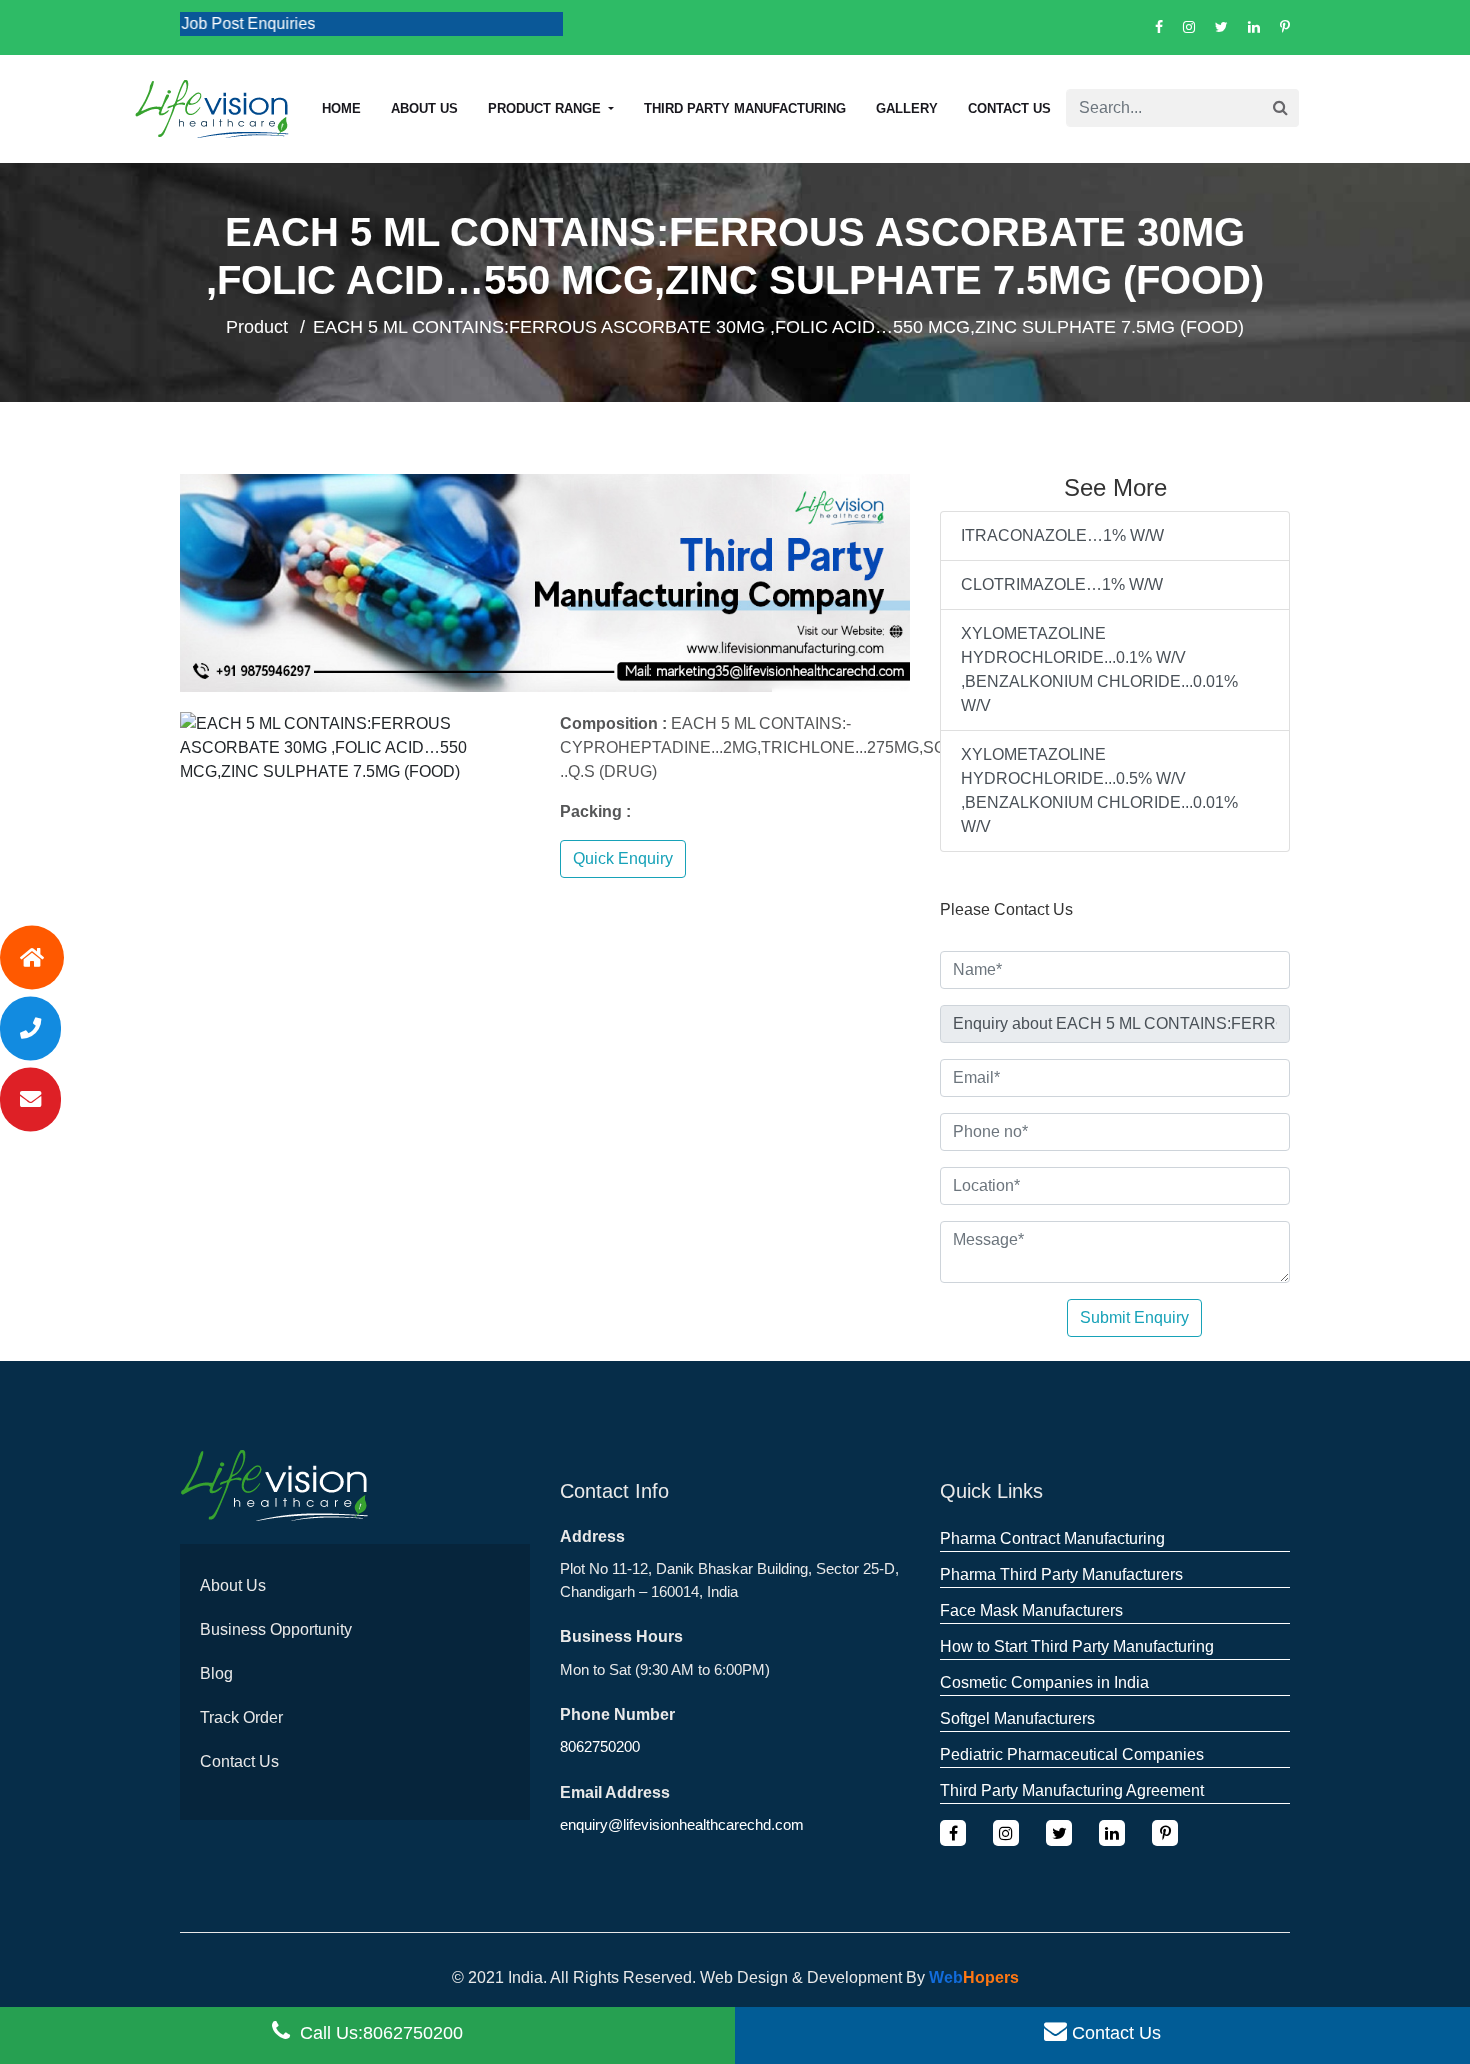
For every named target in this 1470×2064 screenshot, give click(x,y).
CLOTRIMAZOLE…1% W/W (1062, 584)
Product (257, 327)
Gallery (907, 108)
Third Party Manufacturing (745, 108)
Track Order (241, 1717)
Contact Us (1009, 108)
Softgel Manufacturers (1017, 1718)
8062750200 (600, 1746)
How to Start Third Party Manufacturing (1077, 1646)
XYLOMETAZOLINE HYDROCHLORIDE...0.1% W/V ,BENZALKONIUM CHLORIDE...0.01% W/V (1099, 669)
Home (341, 108)
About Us (233, 1585)
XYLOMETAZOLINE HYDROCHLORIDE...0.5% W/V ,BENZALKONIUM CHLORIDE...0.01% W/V (1099, 790)
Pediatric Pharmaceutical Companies (1072, 1754)
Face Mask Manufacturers (1031, 1610)
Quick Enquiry (623, 858)
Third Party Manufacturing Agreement (1072, 1790)
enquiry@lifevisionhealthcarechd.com (682, 1824)
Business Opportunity (276, 1629)
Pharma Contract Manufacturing (1052, 1538)
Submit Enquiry (1134, 1317)
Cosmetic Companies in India (1044, 1682)
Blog (216, 1673)
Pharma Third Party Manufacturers (1061, 1574)
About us (424, 108)
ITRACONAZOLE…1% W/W (1062, 535)
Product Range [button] (546, 108)
